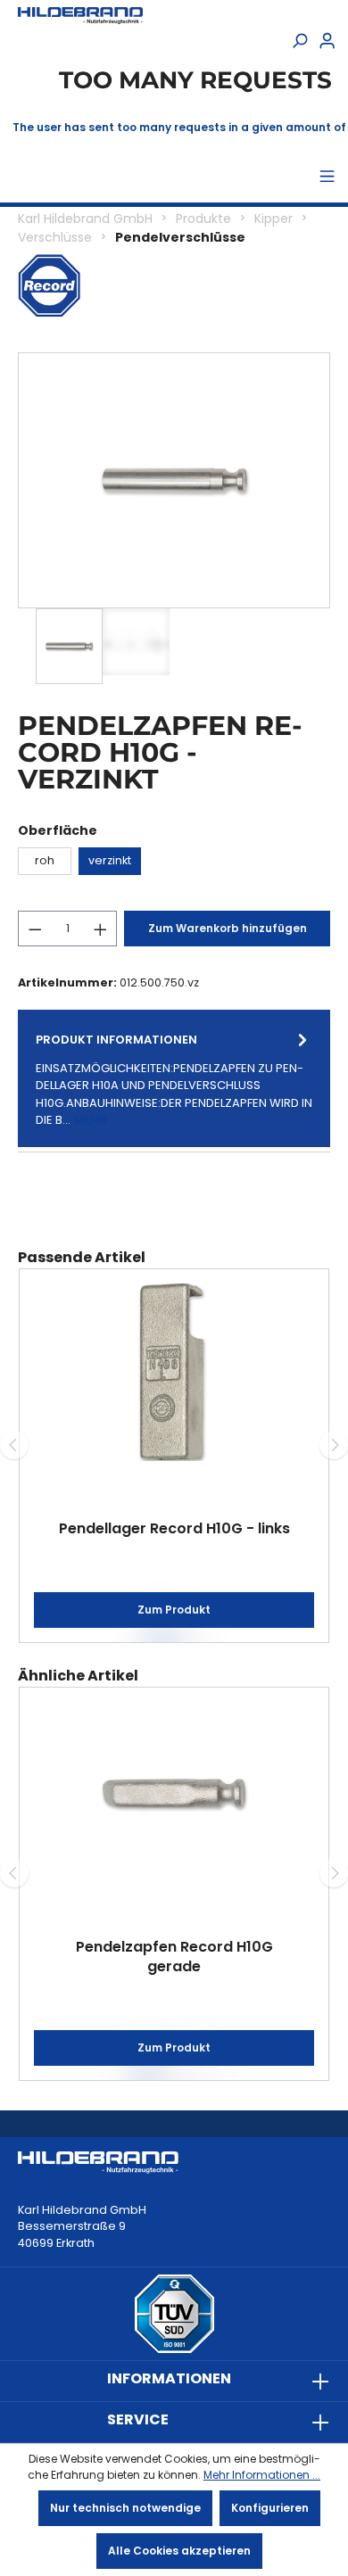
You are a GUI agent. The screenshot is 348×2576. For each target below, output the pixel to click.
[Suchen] (299, 42)
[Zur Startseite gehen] (80, 16)
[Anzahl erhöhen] (101, 929)
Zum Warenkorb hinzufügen (228, 928)
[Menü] (327, 178)
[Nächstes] (334, 1445)
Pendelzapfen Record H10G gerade (174, 1957)
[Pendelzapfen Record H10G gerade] (174, 1790)
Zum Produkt (174, 1610)
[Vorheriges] (14, 1445)
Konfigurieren (270, 2508)
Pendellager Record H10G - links (174, 1528)
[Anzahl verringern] (35, 929)
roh (45, 860)
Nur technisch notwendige (125, 2508)
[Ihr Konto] (327, 42)
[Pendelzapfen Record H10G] (174, 480)
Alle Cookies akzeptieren (179, 2551)
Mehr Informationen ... (262, 2475)
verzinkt (110, 860)
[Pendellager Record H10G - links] (174, 1372)
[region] (174, 518)
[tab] (174, 1078)
